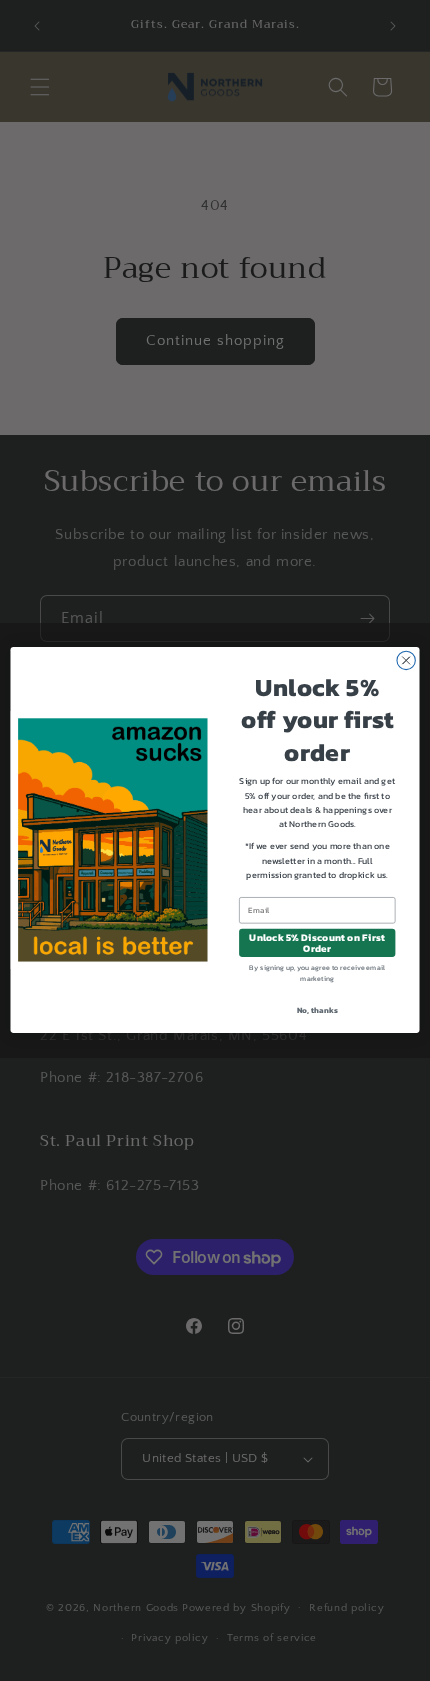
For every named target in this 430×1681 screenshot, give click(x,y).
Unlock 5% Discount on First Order (317, 943)
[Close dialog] (406, 661)
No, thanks (317, 1010)
